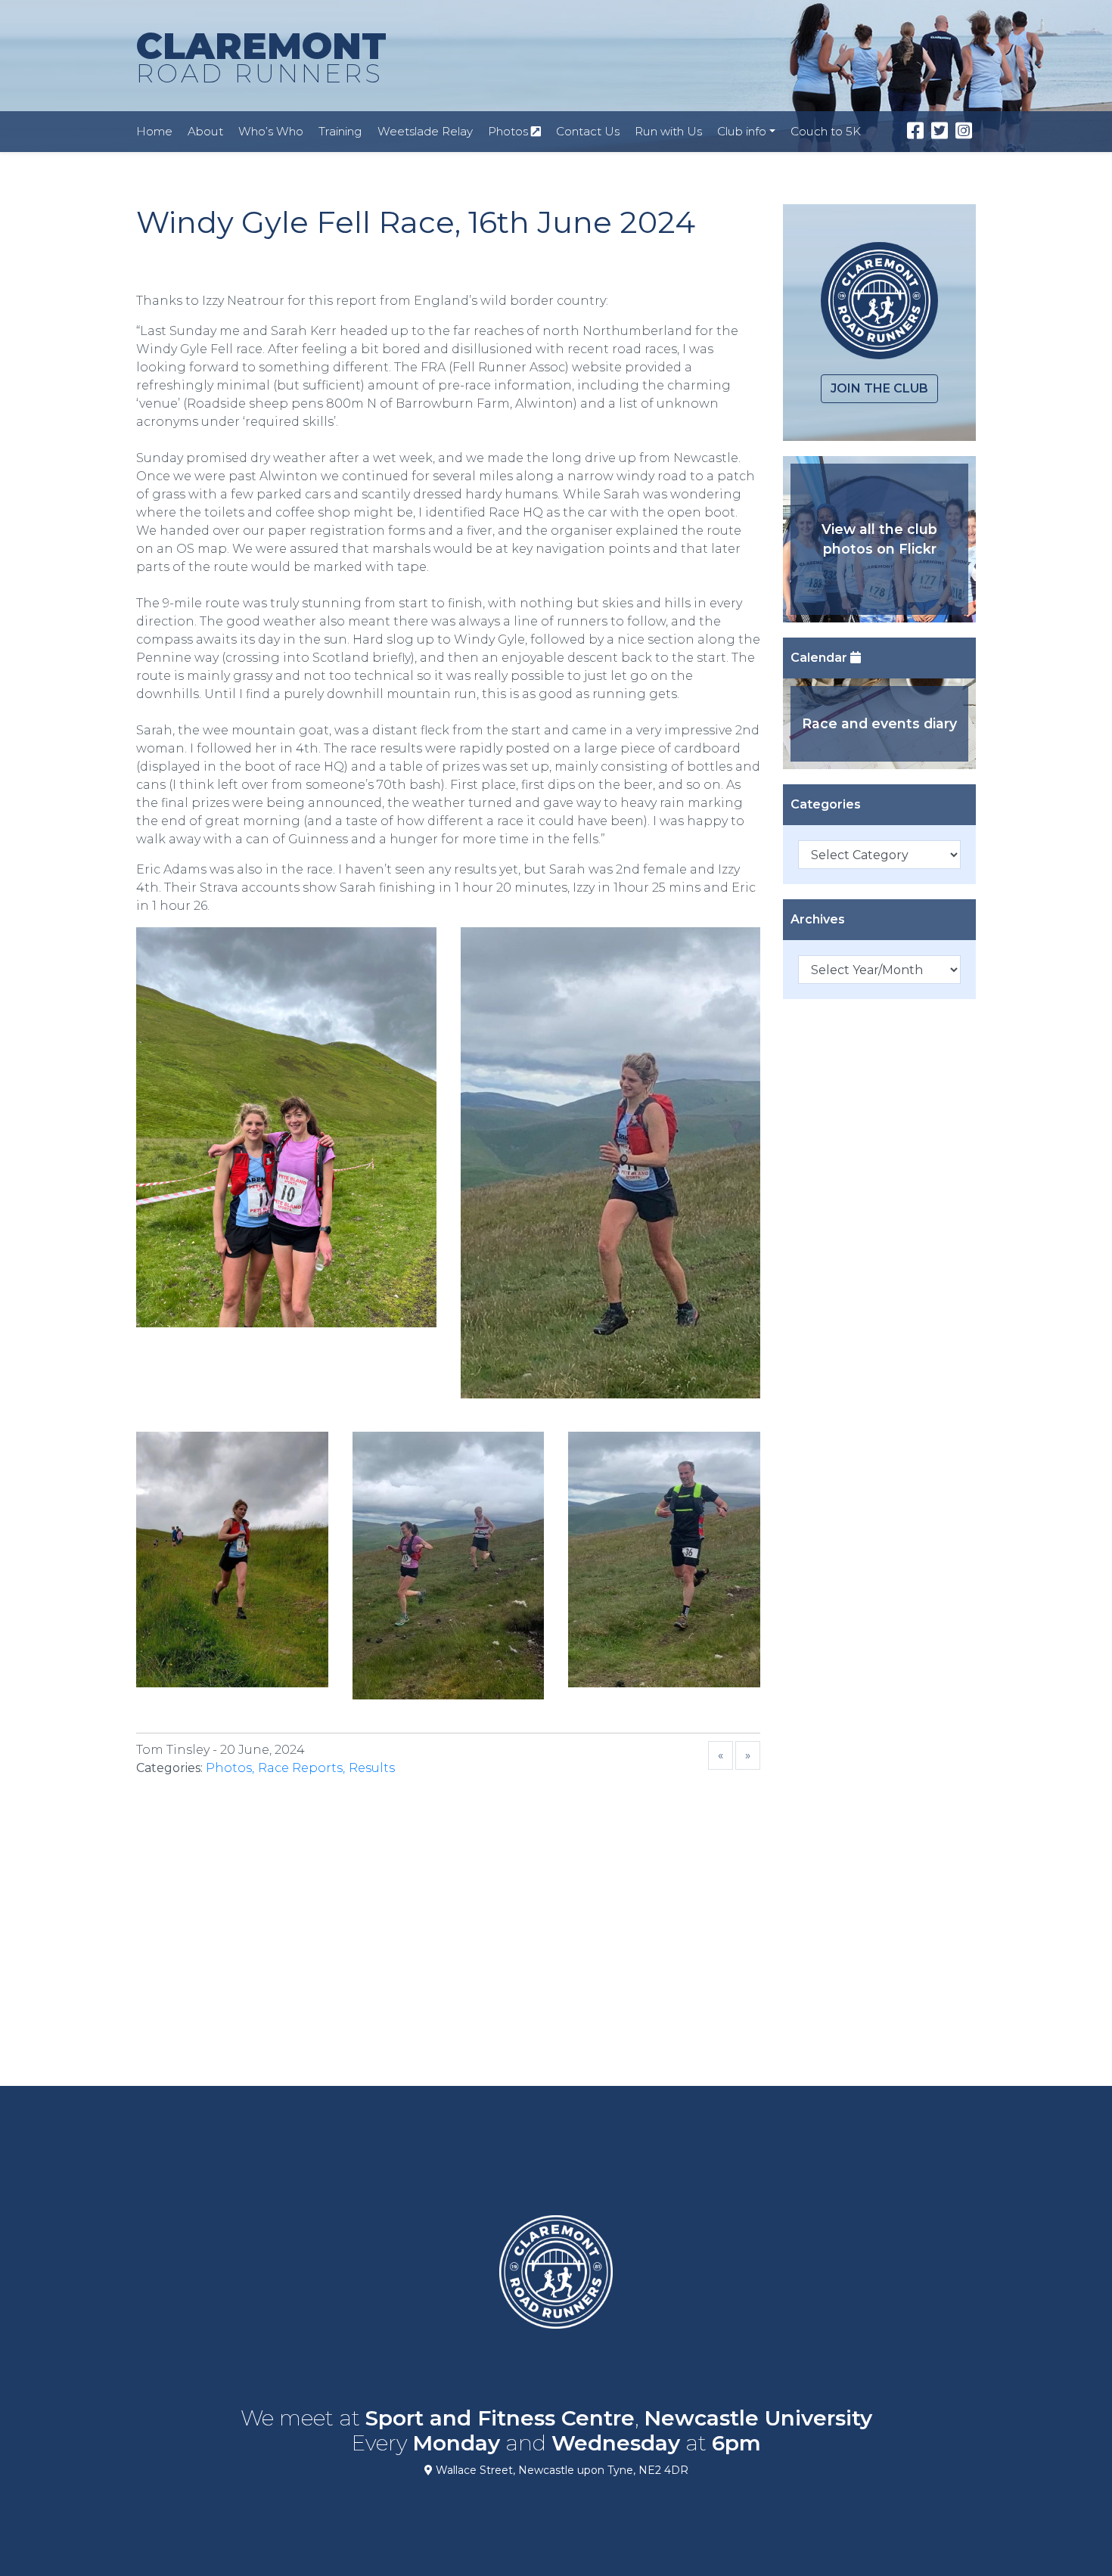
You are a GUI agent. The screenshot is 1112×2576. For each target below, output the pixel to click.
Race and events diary (879, 723)
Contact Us (588, 131)
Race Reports (300, 1768)
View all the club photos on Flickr (879, 539)
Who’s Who (271, 131)
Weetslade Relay (425, 131)
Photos (509, 131)
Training (340, 131)
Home (154, 131)
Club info (742, 131)
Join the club (879, 388)
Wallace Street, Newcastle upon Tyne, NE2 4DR (561, 2470)
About (205, 131)
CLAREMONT (261, 56)
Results (372, 1768)
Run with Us (668, 131)
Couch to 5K (826, 131)
